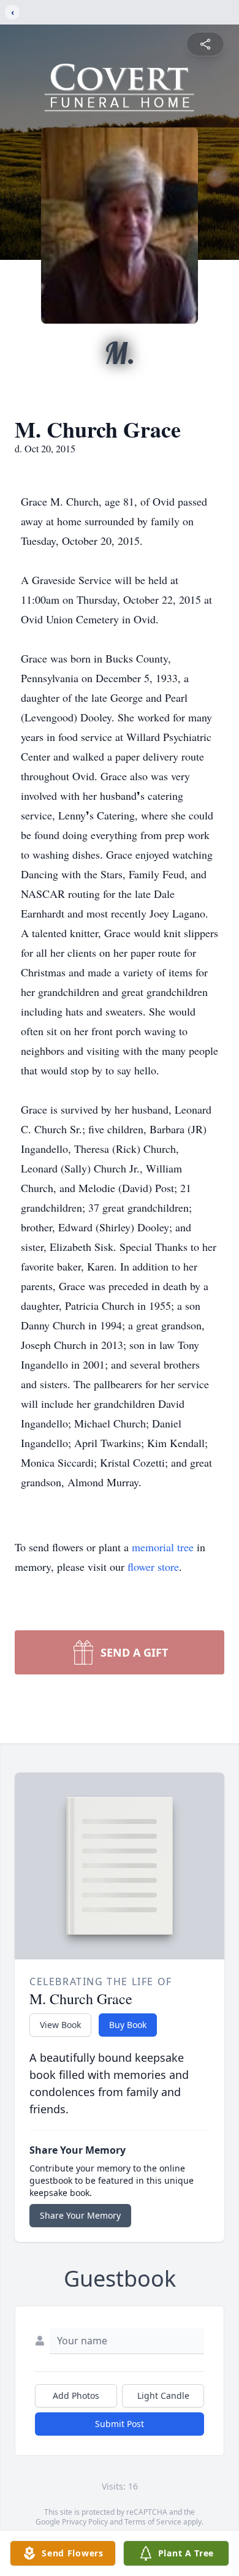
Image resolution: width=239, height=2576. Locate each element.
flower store (153, 1567)
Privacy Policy (85, 2522)
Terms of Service (153, 2522)
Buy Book (128, 2025)
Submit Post (120, 2424)
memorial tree (163, 1547)
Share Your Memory (80, 2215)
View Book (60, 2025)
